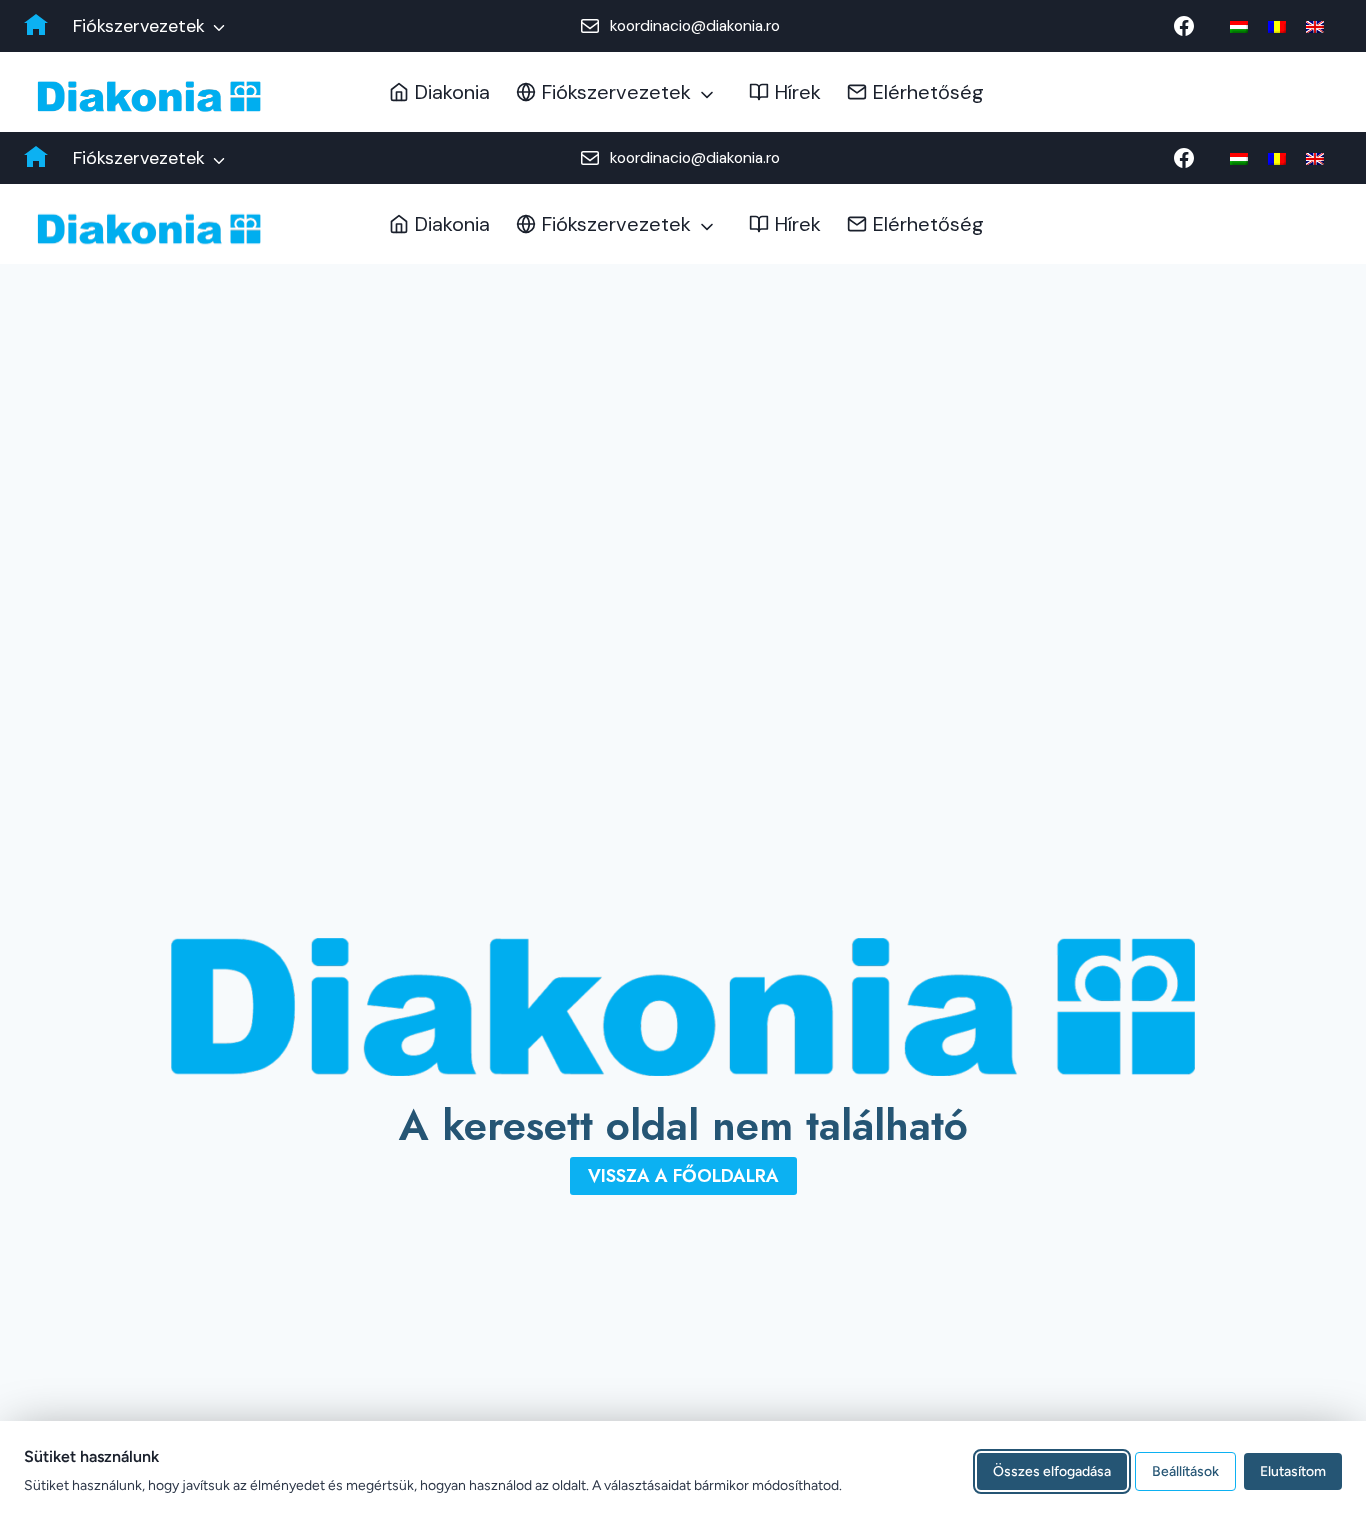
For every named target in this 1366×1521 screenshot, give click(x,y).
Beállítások (1185, 1470)
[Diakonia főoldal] (36, 26)
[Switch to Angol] (1315, 26)
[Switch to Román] (1277, 26)
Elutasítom (1293, 1470)
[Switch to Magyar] (1239, 26)
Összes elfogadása (1052, 1470)
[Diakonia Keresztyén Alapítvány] (149, 96)
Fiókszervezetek (139, 26)
